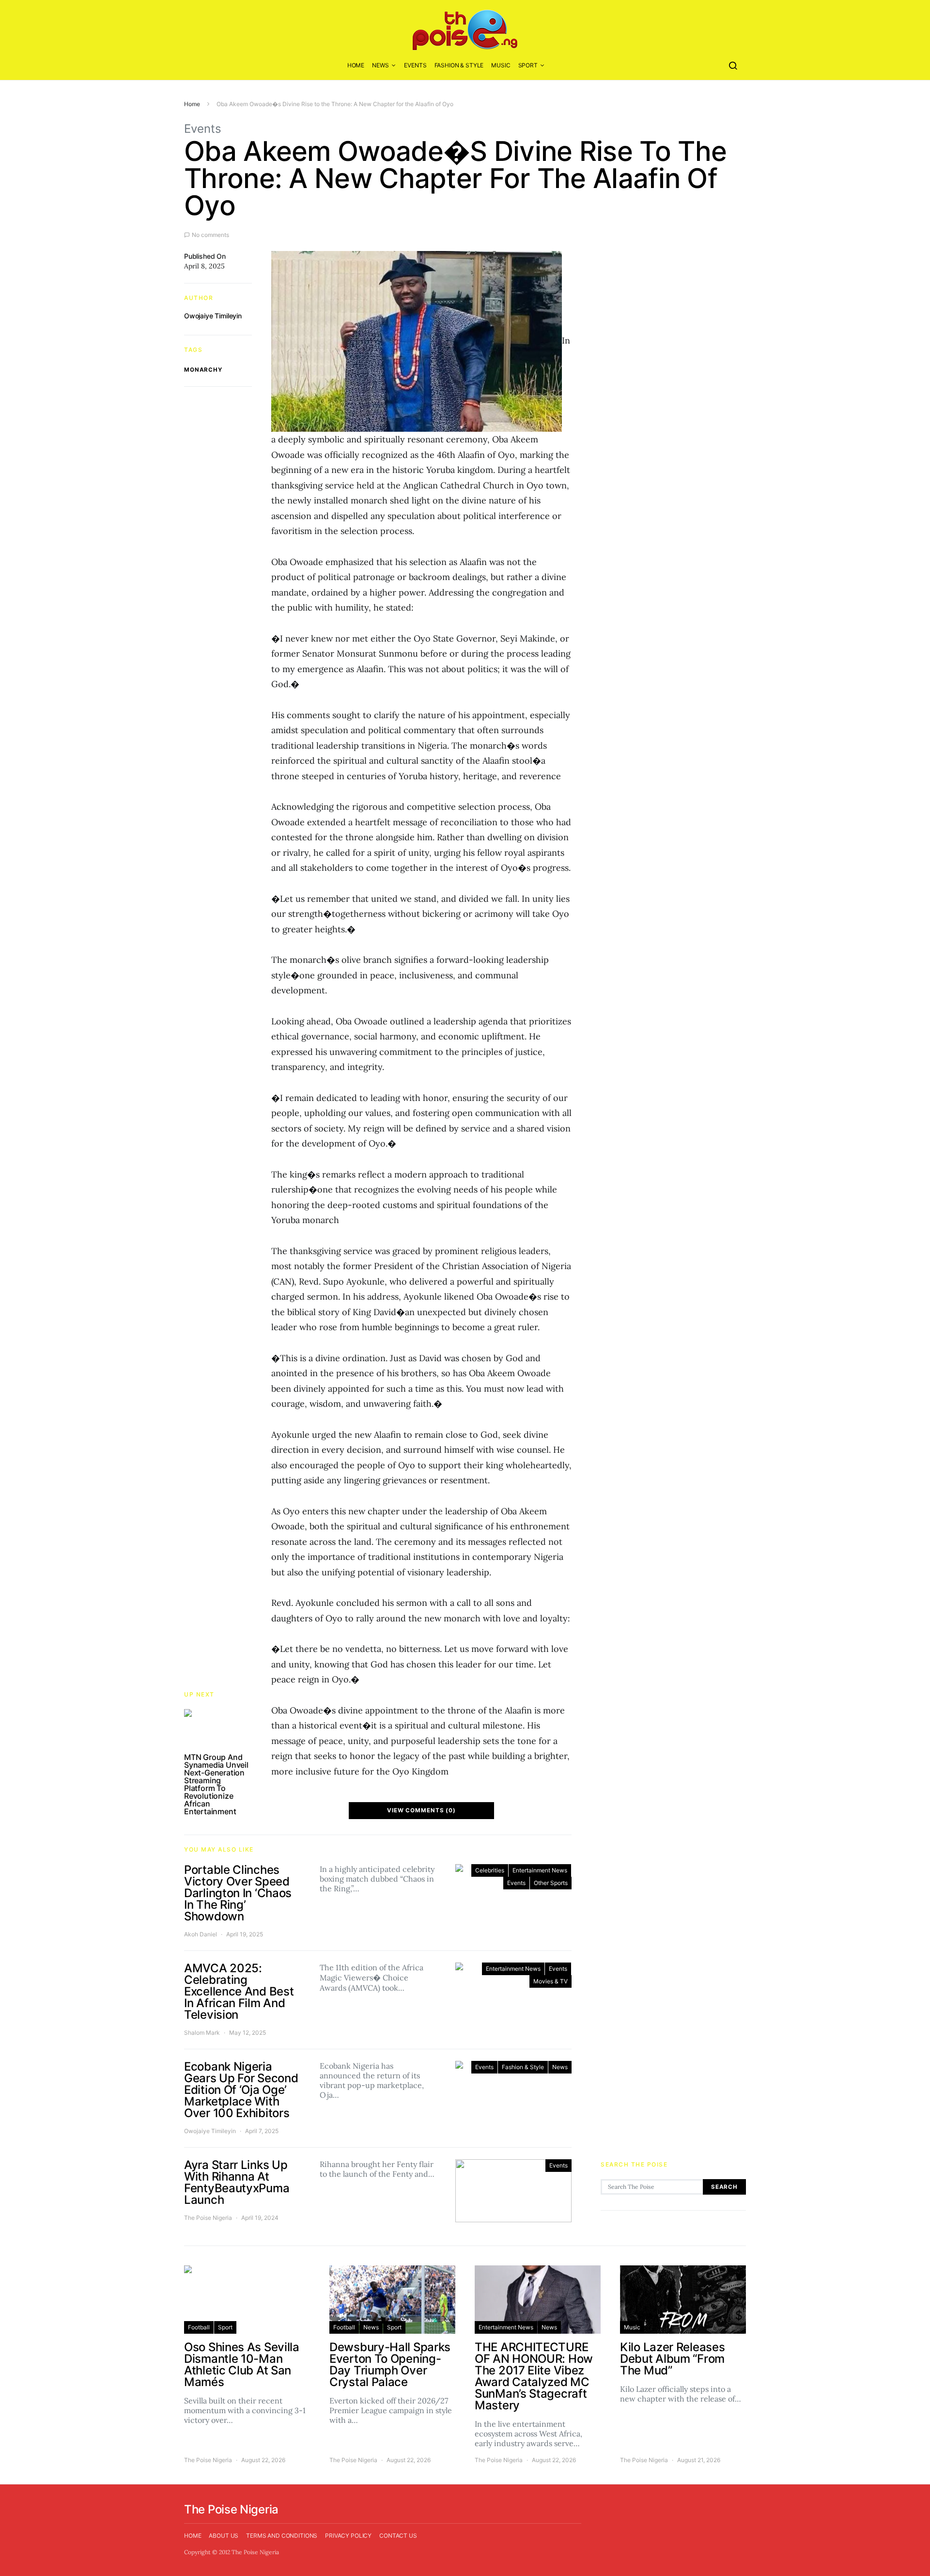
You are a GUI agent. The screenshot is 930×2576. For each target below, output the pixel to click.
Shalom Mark (202, 2033)
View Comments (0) (421, 1810)
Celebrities (490, 1870)
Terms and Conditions (282, 2536)
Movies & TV (550, 1981)
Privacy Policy (348, 2536)
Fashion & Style (459, 65)
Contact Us (398, 2536)
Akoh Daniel (201, 1934)
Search (724, 2187)
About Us (224, 2536)
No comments (210, 235)
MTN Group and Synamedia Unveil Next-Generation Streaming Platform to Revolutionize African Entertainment (216, 1784)
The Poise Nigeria (208, 2218)
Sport (528, 65)
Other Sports (551, 1883)
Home (356, 65)
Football (199, 2327)
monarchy (203, 370)
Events (415, 65)
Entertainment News (540, 1870)
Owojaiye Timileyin (213, 316)
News (380, 65)
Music (501, 65)
